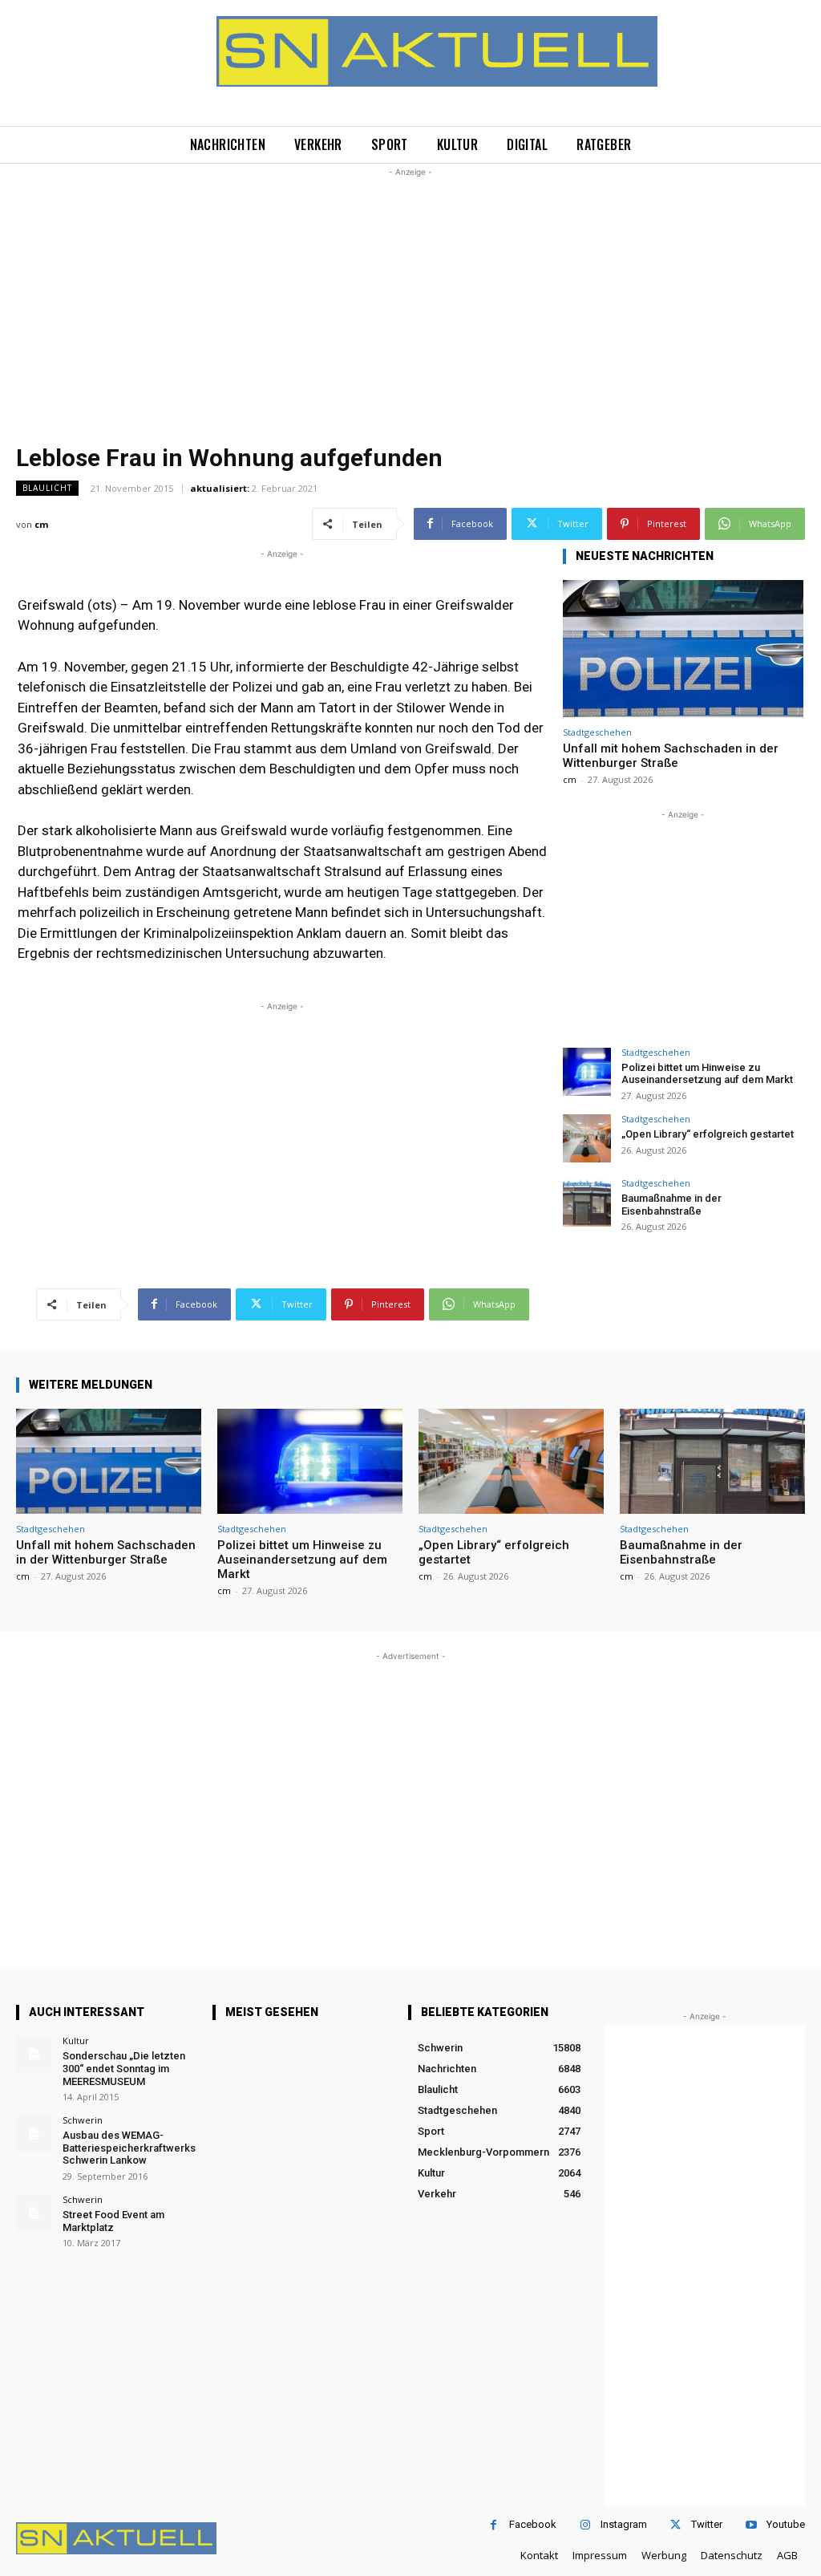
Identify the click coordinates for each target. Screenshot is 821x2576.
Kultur (76, 2041)
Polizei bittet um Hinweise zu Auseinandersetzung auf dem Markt (707, 1074)
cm (41, 524)
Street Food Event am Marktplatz (113, 2221)
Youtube (786, 2524)
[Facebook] (493, 2525)
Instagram (624, 2524)
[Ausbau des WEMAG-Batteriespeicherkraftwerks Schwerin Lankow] (34, 2134)
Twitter (707, 2524)
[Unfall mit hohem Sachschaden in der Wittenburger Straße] (683, 649)
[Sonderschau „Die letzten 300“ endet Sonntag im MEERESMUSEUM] (34, 2054)
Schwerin (83, 2120)
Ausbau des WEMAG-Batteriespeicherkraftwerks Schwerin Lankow (129, 2148)
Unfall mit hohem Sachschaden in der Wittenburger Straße (671, 756)
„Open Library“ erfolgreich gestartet (708, 1134)
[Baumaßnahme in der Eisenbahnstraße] (587, 1203)
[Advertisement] (410, 293)
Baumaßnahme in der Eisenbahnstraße (671, 1205)
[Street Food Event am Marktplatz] (34, 2213)
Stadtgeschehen (597, 732)
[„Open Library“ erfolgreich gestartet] (587, 1138)
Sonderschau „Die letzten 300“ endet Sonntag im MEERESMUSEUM (124, 2068)
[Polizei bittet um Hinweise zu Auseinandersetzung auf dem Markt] (587, 1072)
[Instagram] (585, 2525)
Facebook (533, 2524)
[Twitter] (675, 2525)
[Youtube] (751, 2525)
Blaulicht (47, 488)
